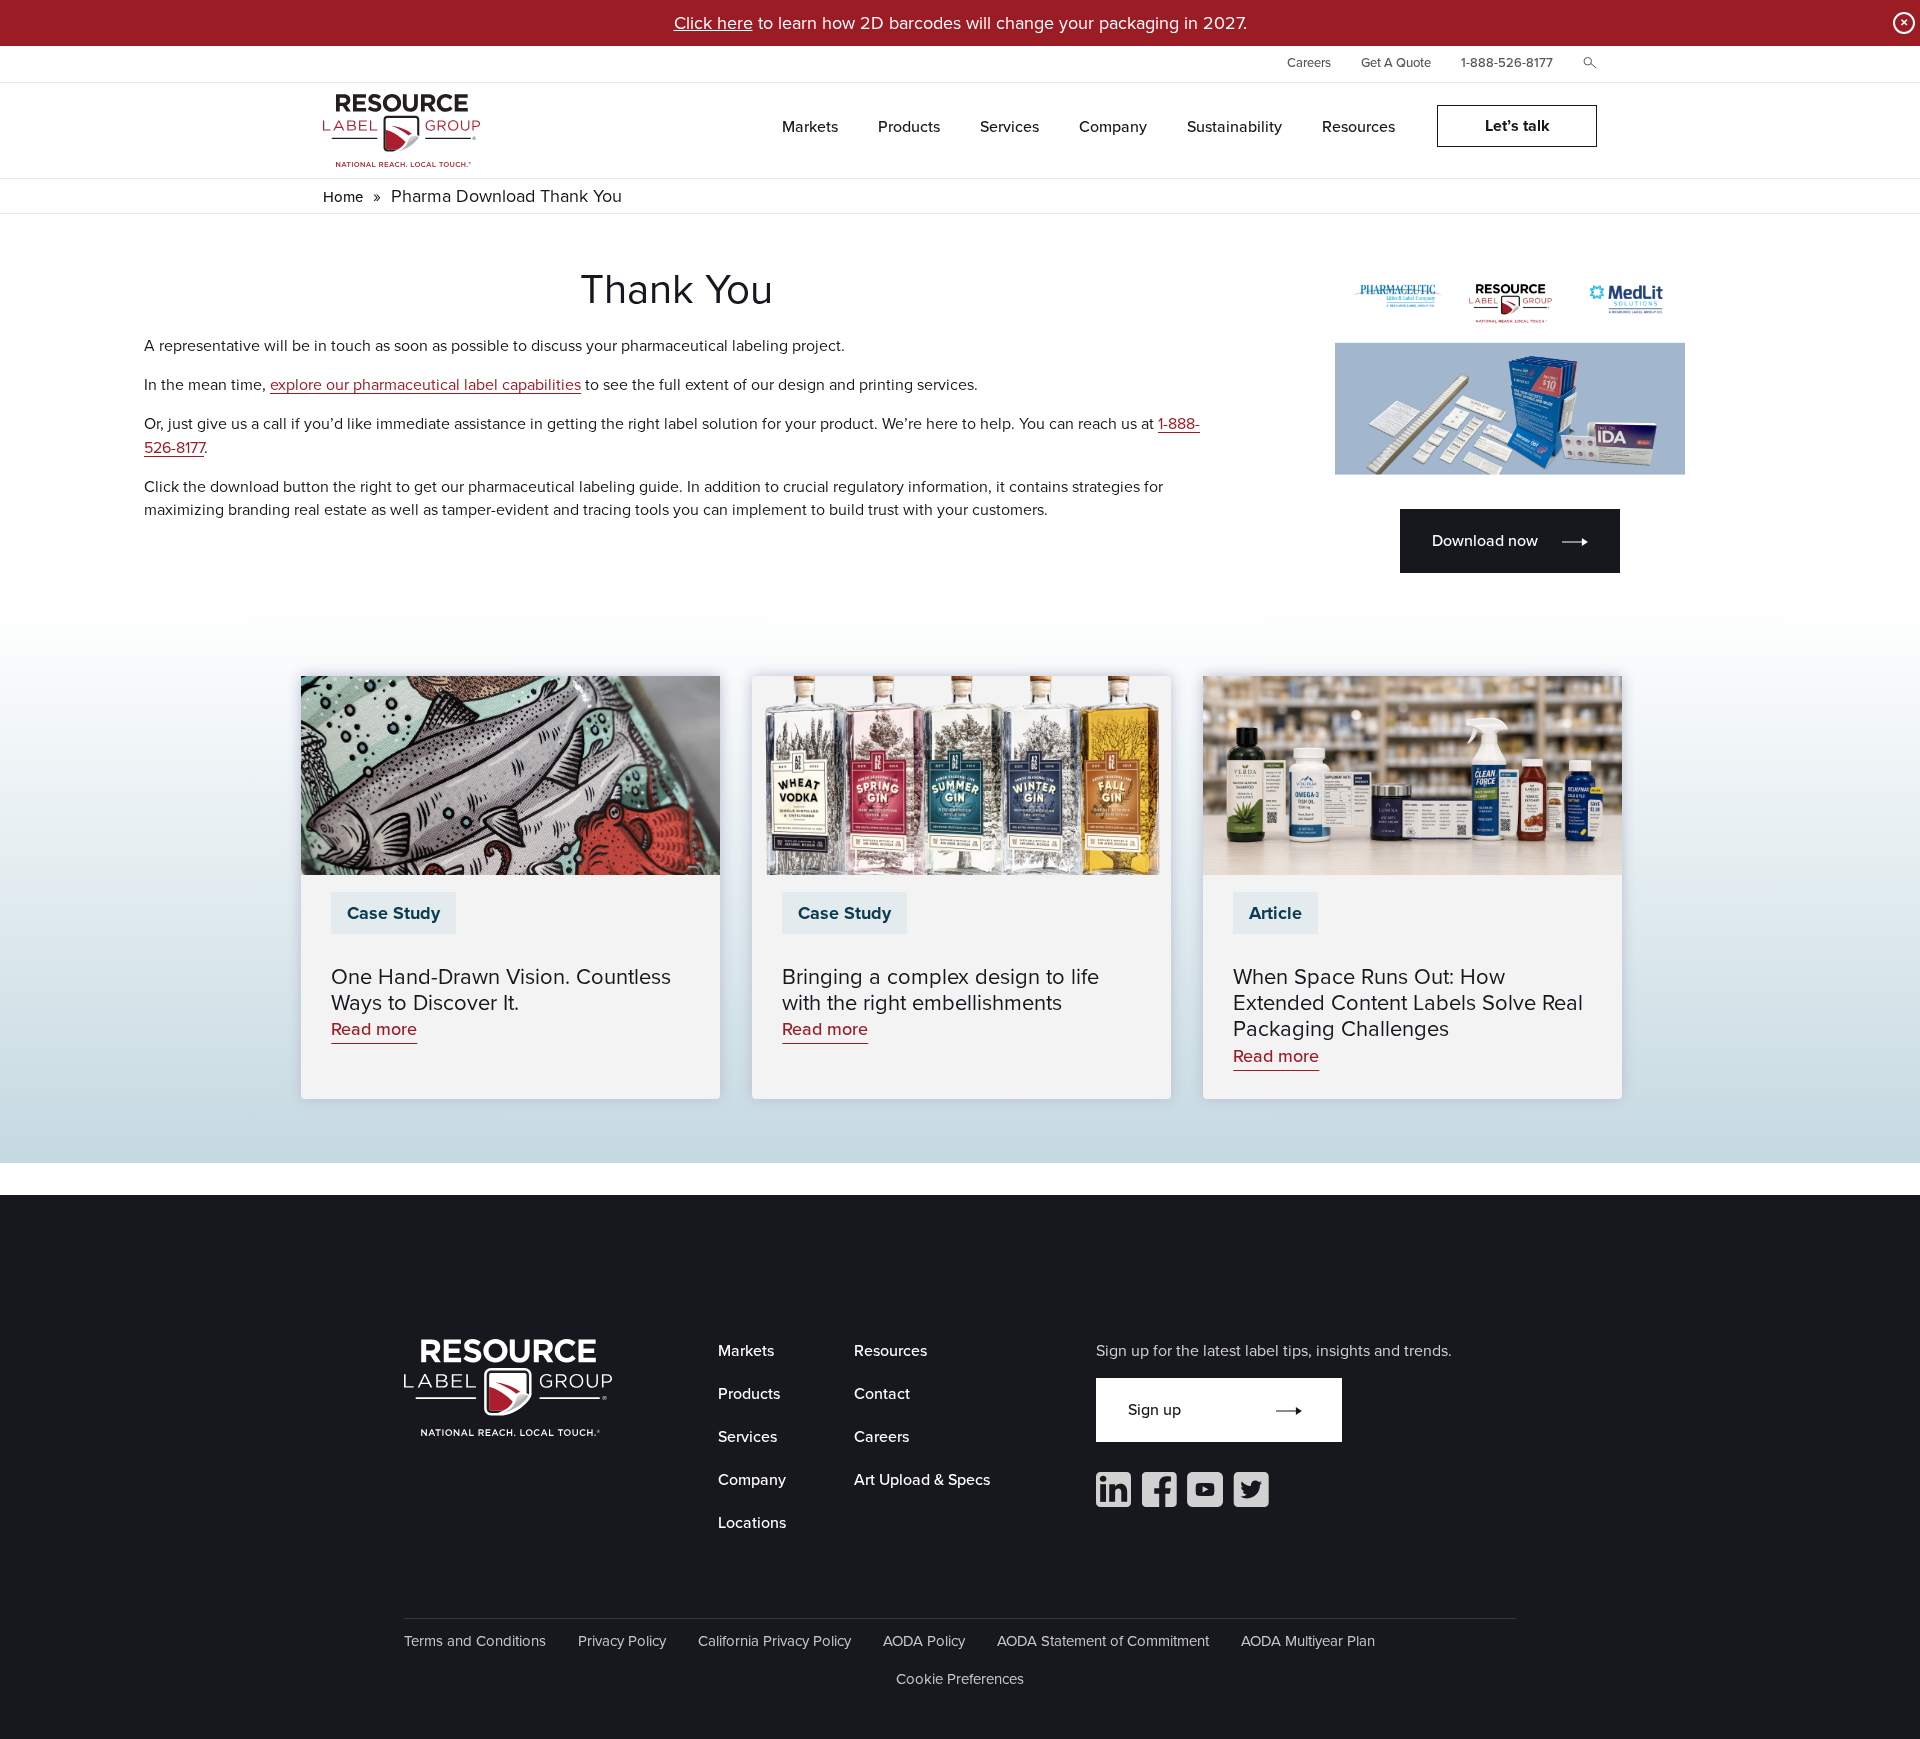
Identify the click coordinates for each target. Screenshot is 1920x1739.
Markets (746, 1350)
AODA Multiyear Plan (1308, 1641)
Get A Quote (1396, 62)
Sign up (1154, 1409)
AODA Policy (924, 1641)
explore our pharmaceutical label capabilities (425, 384)
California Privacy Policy (774, 1641)
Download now (1485, 540)
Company (752, 1479)
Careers (1309, 62)
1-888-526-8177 (1507, 62)
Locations (752, 1522)
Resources (890, 1350)
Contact (882, 1393)
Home (343, 197)
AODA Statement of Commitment (1103, 1641)
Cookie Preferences (960, 1679)
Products (749, 1393)
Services (747, 1436)
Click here (713, 23)
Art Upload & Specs (922, 1479)
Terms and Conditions (475, 1641)
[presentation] (510, 775)
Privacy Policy (622, 1641)
